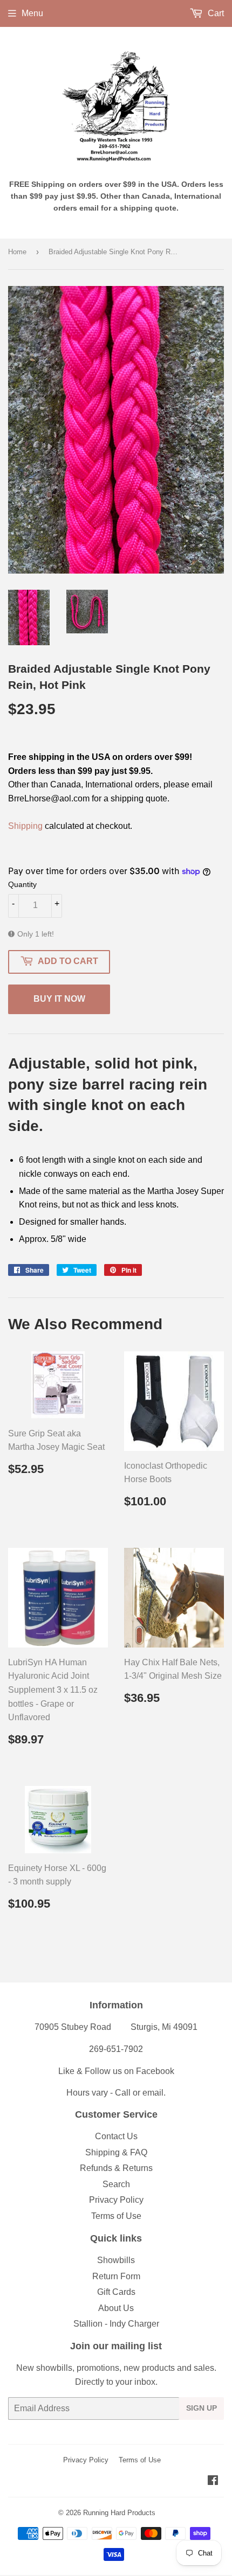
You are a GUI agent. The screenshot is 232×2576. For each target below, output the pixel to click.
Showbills (116, 2260)
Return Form (116, 2276)
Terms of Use (116, 2216)
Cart (215, 13)
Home (17, 252)
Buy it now (59, 999)
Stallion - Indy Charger (116, 2324)
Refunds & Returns (116, 2168)
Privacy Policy (116, 2200)
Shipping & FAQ (116, 2152)
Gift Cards (116, 2292)
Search (116, 2184)
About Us (116, 2308)
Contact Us (116, 2136)
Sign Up (202, 2408)
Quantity (22, 884)
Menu (32, 13)
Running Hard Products (119, 2513)
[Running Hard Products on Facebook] (213, 2481)
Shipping (25, 826)
